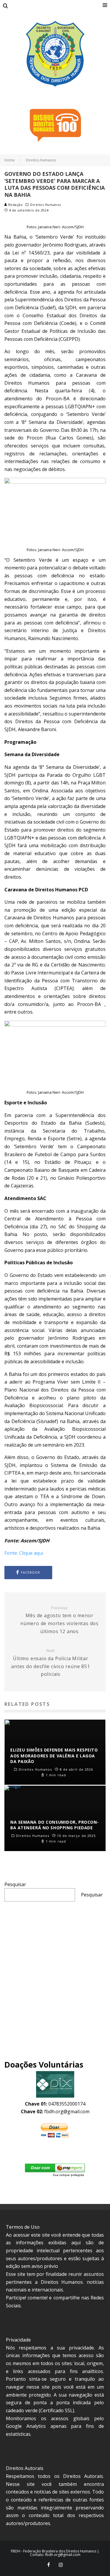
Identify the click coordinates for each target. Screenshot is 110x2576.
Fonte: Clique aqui (24, 1553)
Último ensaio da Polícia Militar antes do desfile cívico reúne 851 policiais (50, 1663)
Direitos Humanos (46, 205)
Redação (15, 205)
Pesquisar (15, 1884)
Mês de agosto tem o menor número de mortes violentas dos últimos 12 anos (59, 1620)
